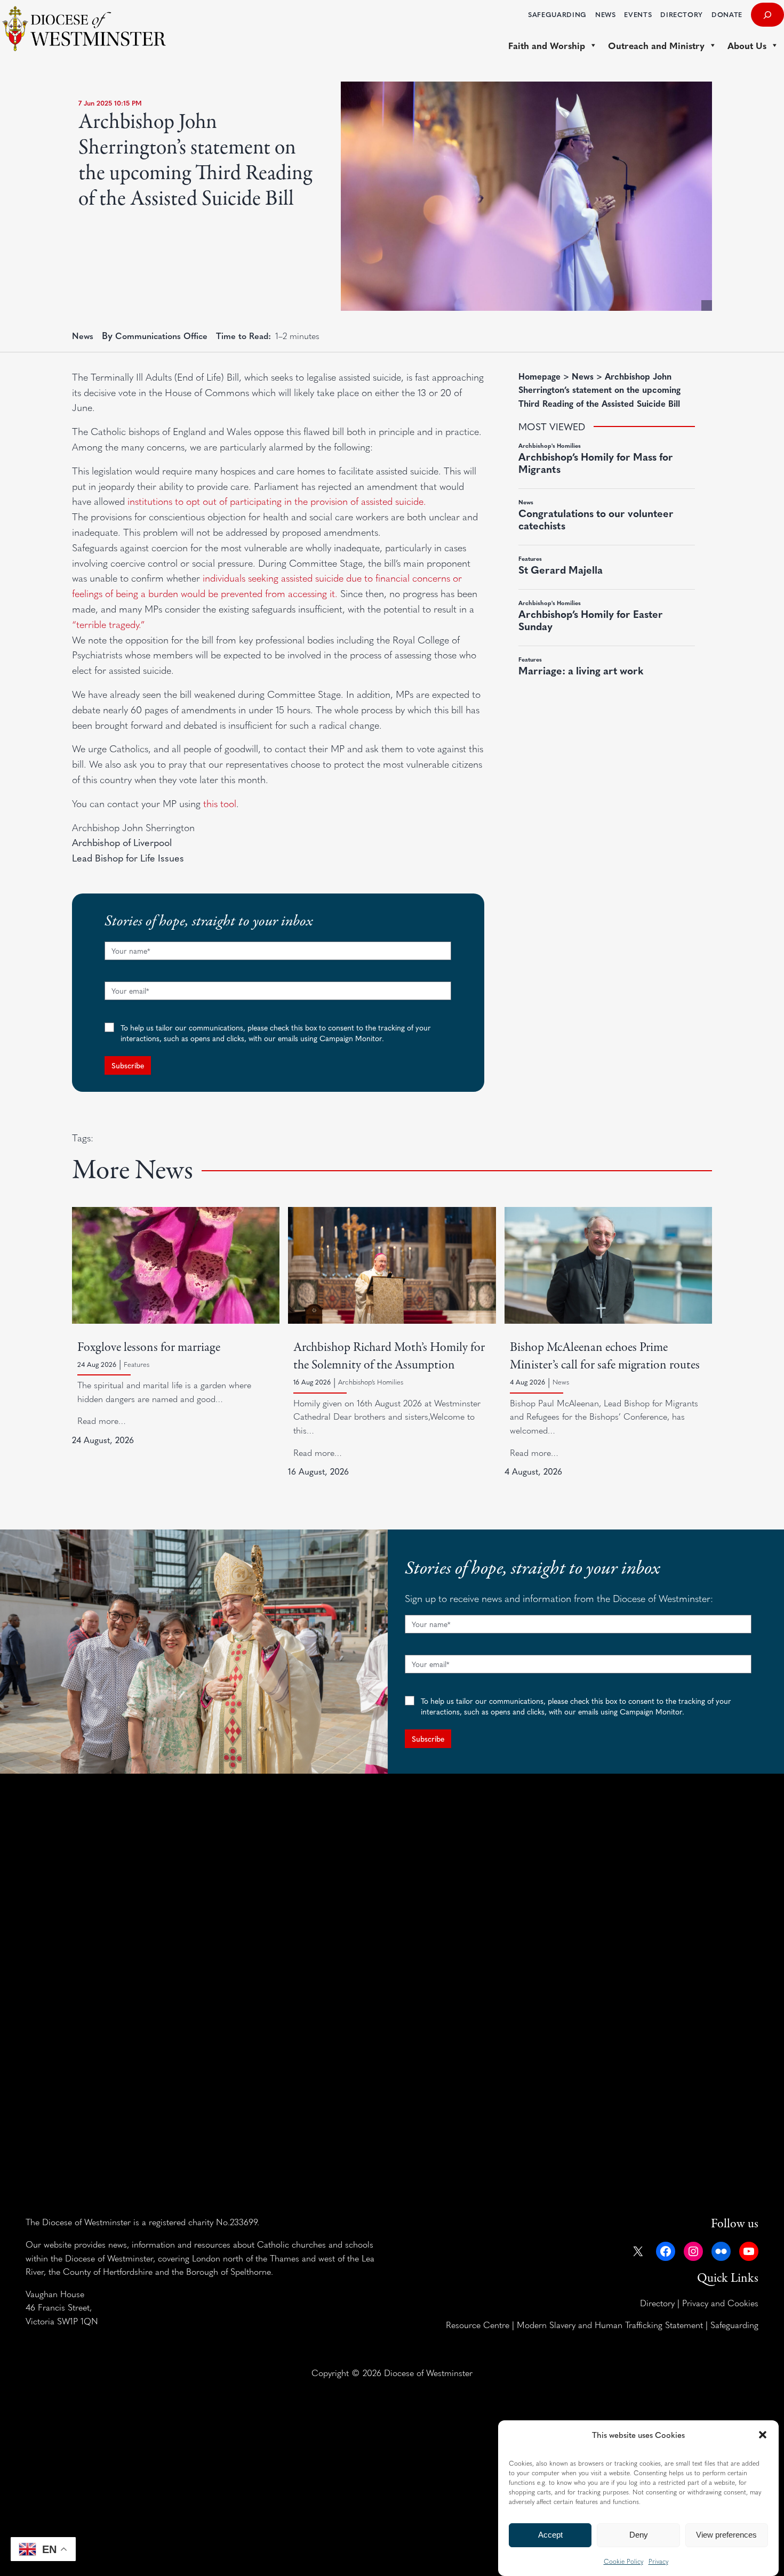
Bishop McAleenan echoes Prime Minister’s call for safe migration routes (605, 1356)
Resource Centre (478, 2324)
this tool (220, 803)
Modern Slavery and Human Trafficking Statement (610, 2324)
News (83, 335)
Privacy (658, 2561)
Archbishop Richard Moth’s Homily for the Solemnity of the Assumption (389, 1356)
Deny (639, 2535)
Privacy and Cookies (720, 2303)
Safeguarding (734, 2324)
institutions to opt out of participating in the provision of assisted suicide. (277, 501)
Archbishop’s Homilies (371, 1382)
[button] (763, 2435)
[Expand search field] (767, 15)
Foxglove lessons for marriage (149, 1347)
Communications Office (161, 335)
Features (137, 1364)
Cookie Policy (623, 2561)
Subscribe (128, 1065)
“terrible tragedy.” (109, 624)
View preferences (726, 2535)
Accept (550, 2535)
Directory (657, 2303)
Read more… (102, 1420)
